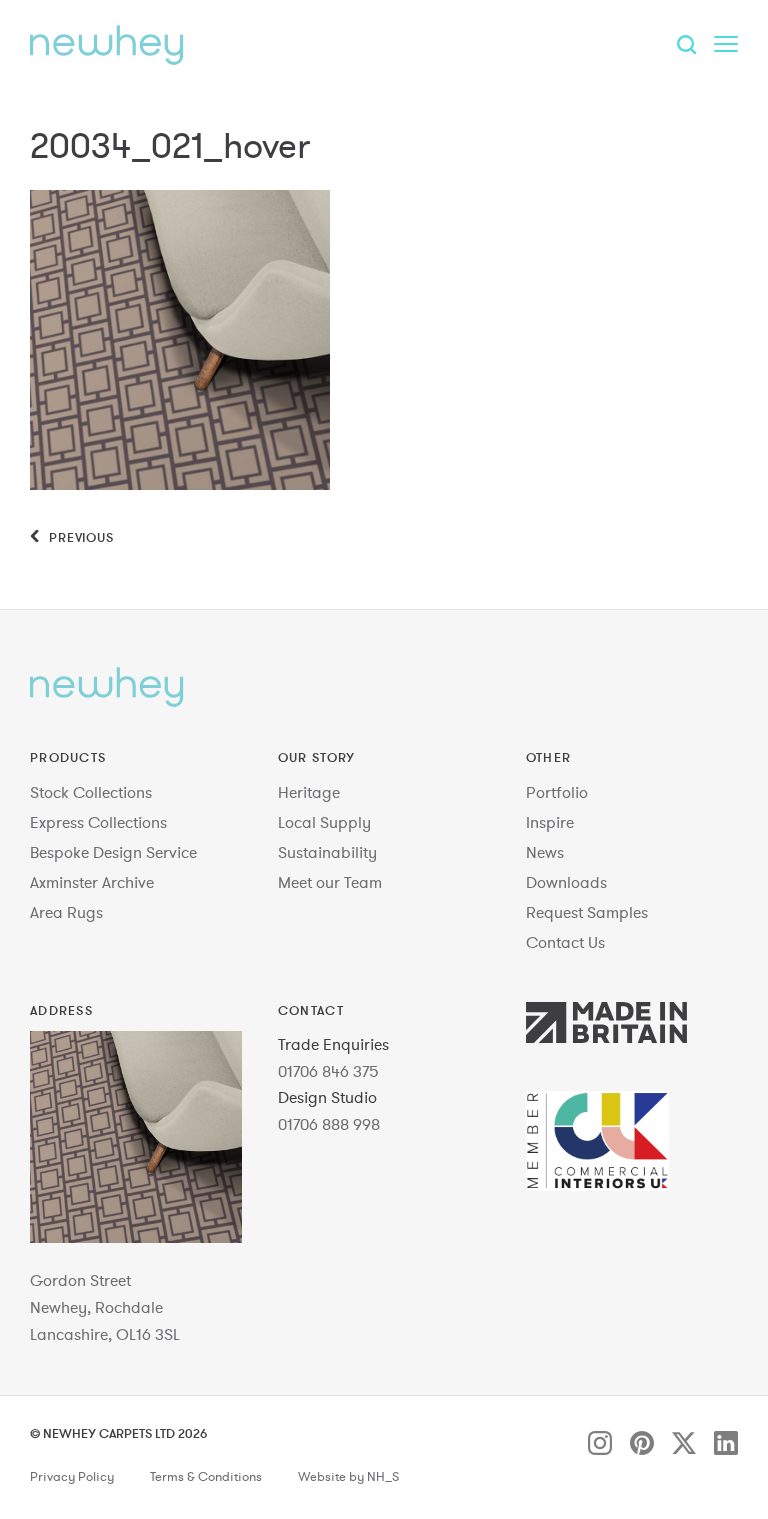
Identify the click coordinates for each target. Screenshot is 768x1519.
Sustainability (327, 852)
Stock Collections (91, 792)
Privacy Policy (72, 1477)
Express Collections (98, 822)
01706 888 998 (329, 1124)
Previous (79, 537)
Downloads (566, 882)
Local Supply (324, 822)
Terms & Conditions (206, 1477)
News (545, 852)
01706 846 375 (328, 1071)
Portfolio (557, 792)
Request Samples (587, 912)
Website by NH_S (348, 1477)
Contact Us (565, 942)
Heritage (309, 792)
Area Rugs (66, 912)
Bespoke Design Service (113, 852)
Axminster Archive (92, 882)
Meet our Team (330, 882)
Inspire (550, 822)
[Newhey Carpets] (107, 45)
